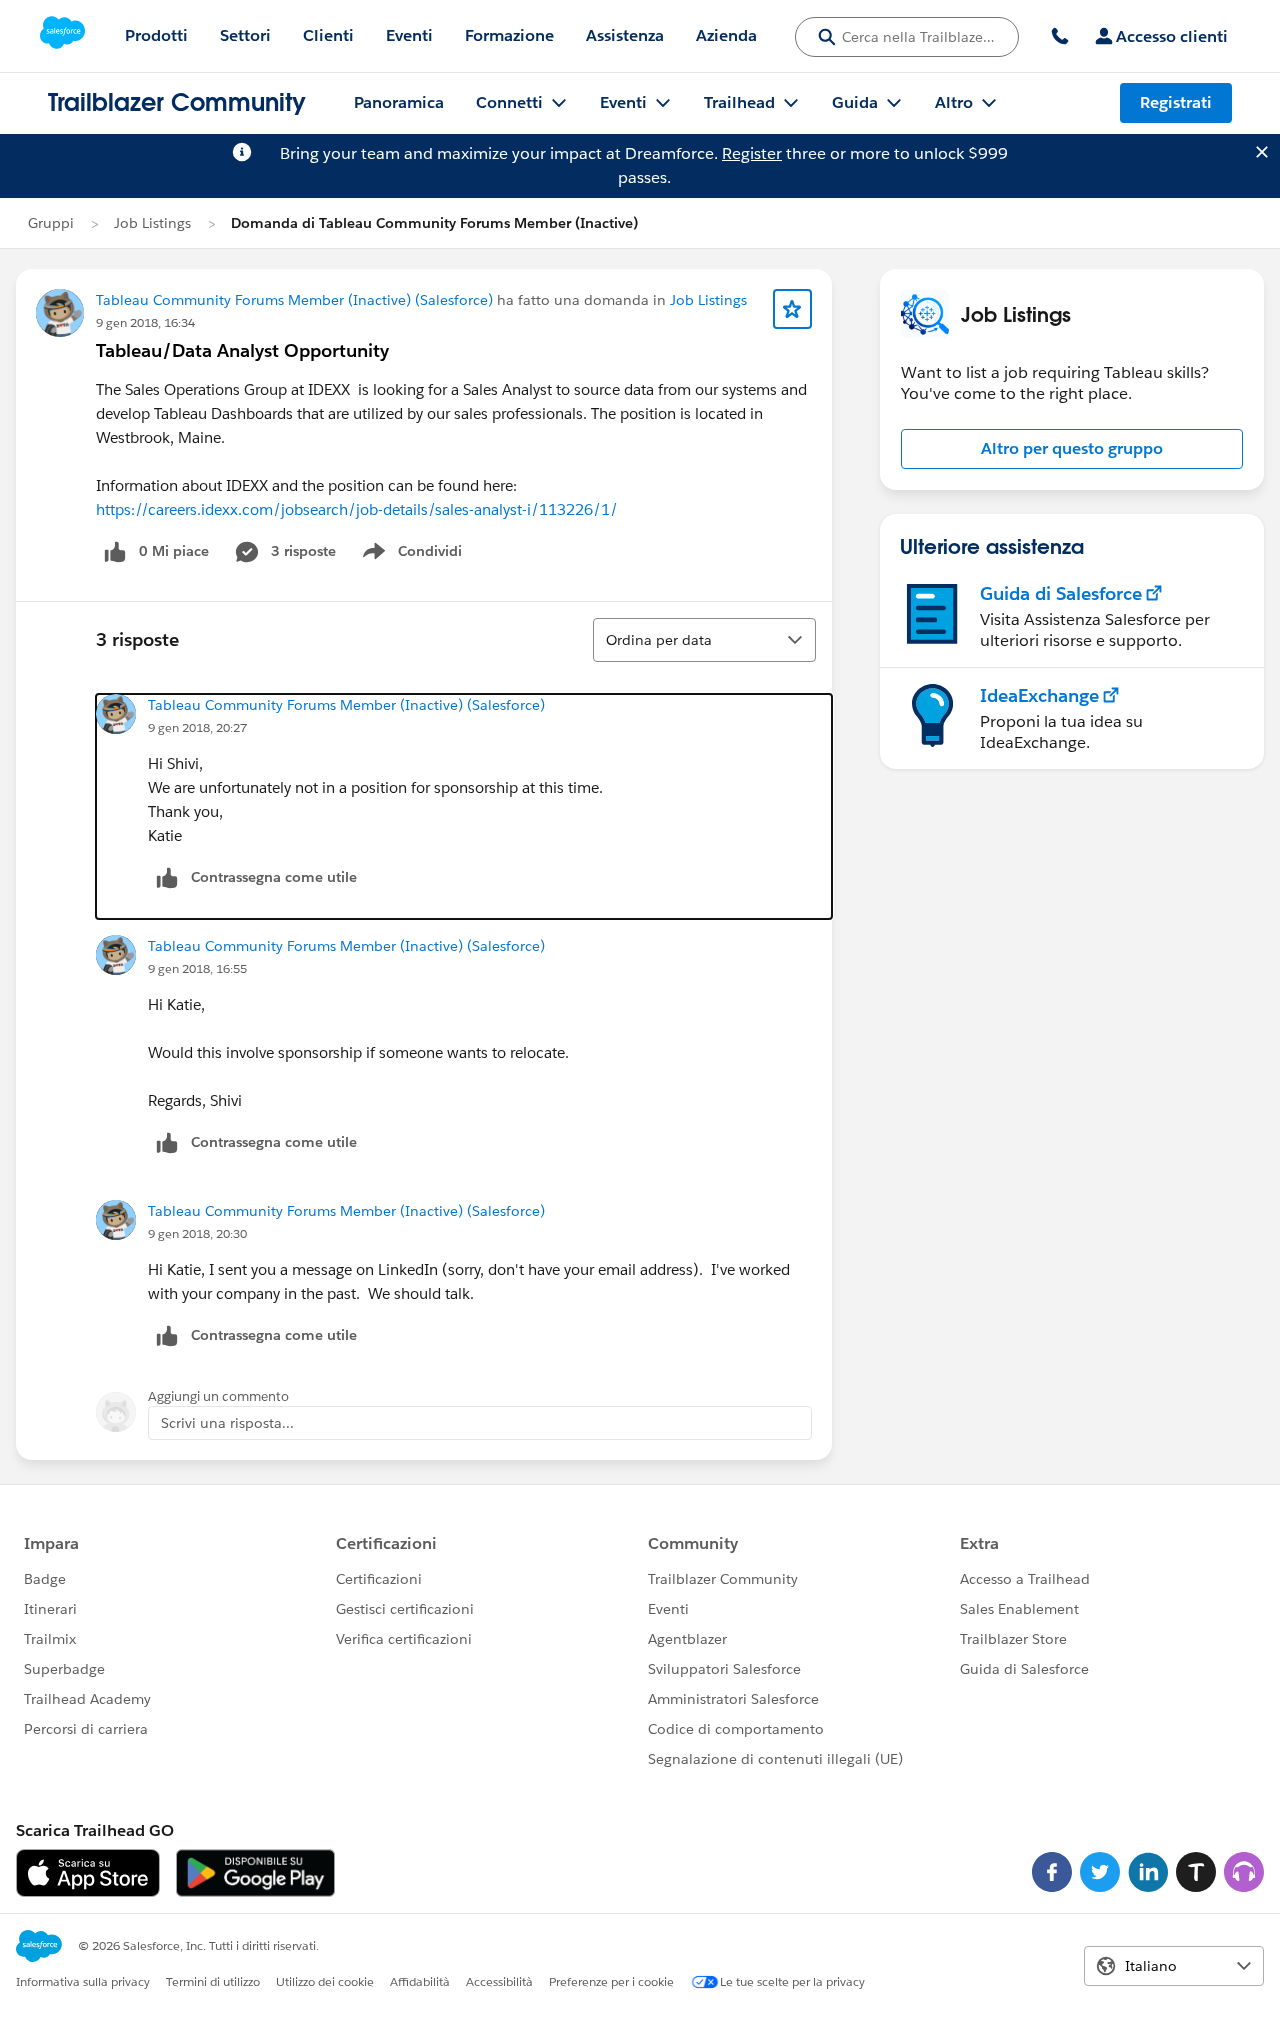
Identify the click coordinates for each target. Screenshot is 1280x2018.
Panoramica (399, 102)
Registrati (1176, 102)
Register (752, 153)
